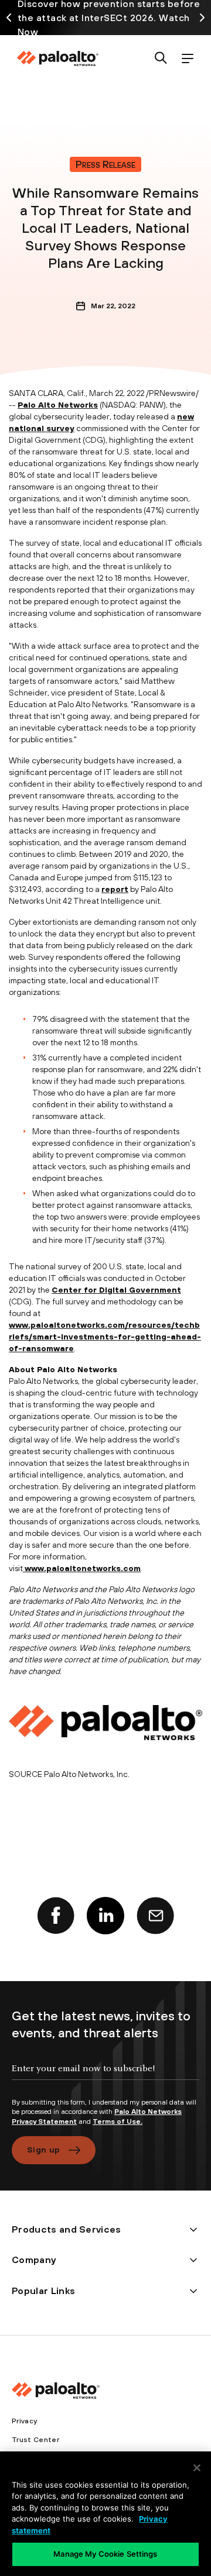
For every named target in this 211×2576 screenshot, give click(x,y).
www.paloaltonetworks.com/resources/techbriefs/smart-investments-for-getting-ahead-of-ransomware (105, 1337)
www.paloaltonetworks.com (83, 1568)
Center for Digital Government (116, 1290)
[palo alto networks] (57, 58)
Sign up (43, 2150)
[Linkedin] (105, 1916)
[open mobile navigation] (187, 59)
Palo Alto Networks (58, 405)
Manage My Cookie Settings (105, 2554)
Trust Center (35, 2440)
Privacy (24, 2421)
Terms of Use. (118, 2122)
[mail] (155, 1916)
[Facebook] (56, 1916)
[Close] (197, 2468)
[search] (161, 59)
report (115, 889)
